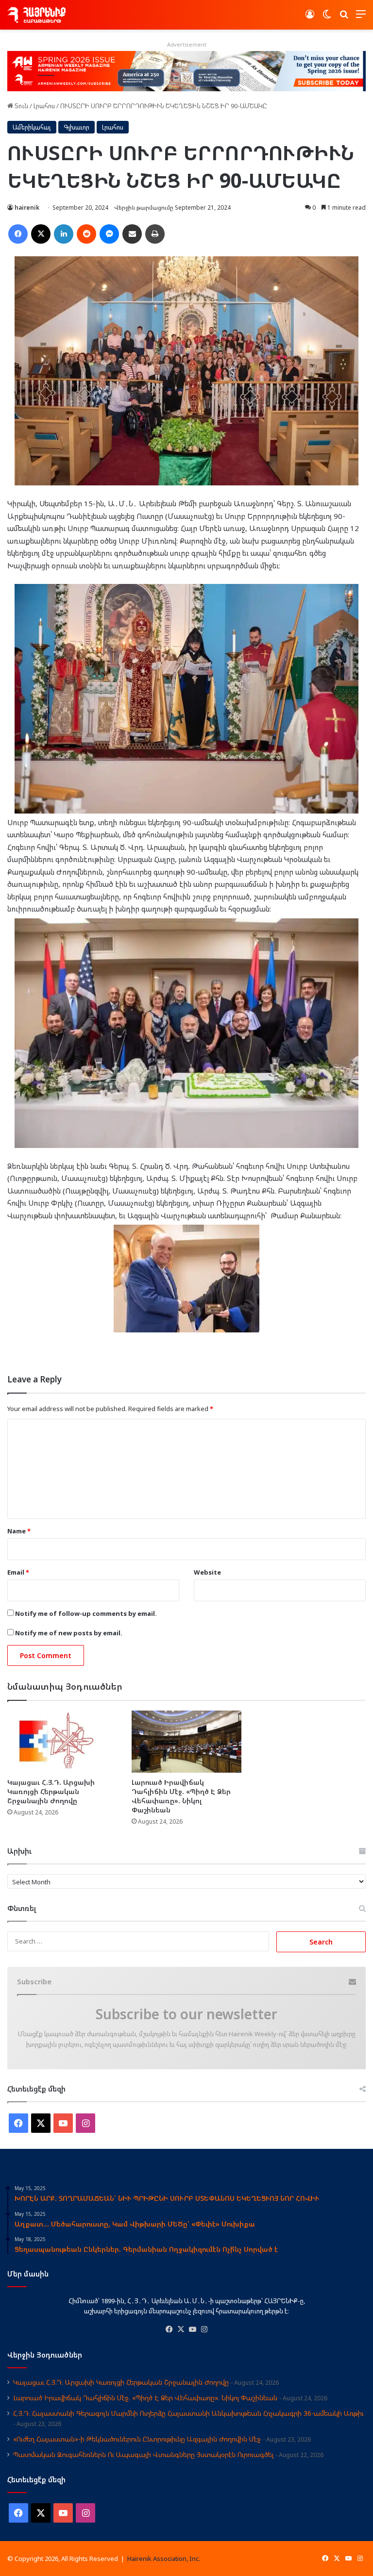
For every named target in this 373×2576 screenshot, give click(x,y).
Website (207, 1572)
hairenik (27, 208)
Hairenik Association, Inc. (164, 2559)
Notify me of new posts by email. (69, 1633)
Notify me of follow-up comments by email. (86, 1613)
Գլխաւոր (76, 127)
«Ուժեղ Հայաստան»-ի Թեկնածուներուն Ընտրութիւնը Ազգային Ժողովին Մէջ (137, 2439)
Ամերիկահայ (32, 127)
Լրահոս (44, 106)
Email (18, 1572)
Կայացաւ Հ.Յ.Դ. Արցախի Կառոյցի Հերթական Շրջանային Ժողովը (51, 1791)
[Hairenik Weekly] (36, 15)
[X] (181, 2329)
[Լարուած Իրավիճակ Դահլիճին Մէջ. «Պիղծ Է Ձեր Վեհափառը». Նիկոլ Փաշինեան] (186, 1741)
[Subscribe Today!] (186, 70)
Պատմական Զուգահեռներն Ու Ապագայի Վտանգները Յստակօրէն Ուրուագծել (143, 2454)
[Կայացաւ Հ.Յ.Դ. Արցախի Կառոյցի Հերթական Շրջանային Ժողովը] (62, 1741)
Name (19, 1531)
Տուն (21, 106)
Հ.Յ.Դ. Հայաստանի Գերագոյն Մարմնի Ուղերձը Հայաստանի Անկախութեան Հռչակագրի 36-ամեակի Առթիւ (188, 2413)
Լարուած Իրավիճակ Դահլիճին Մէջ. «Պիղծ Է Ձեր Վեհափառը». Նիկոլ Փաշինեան (181, 1796)
